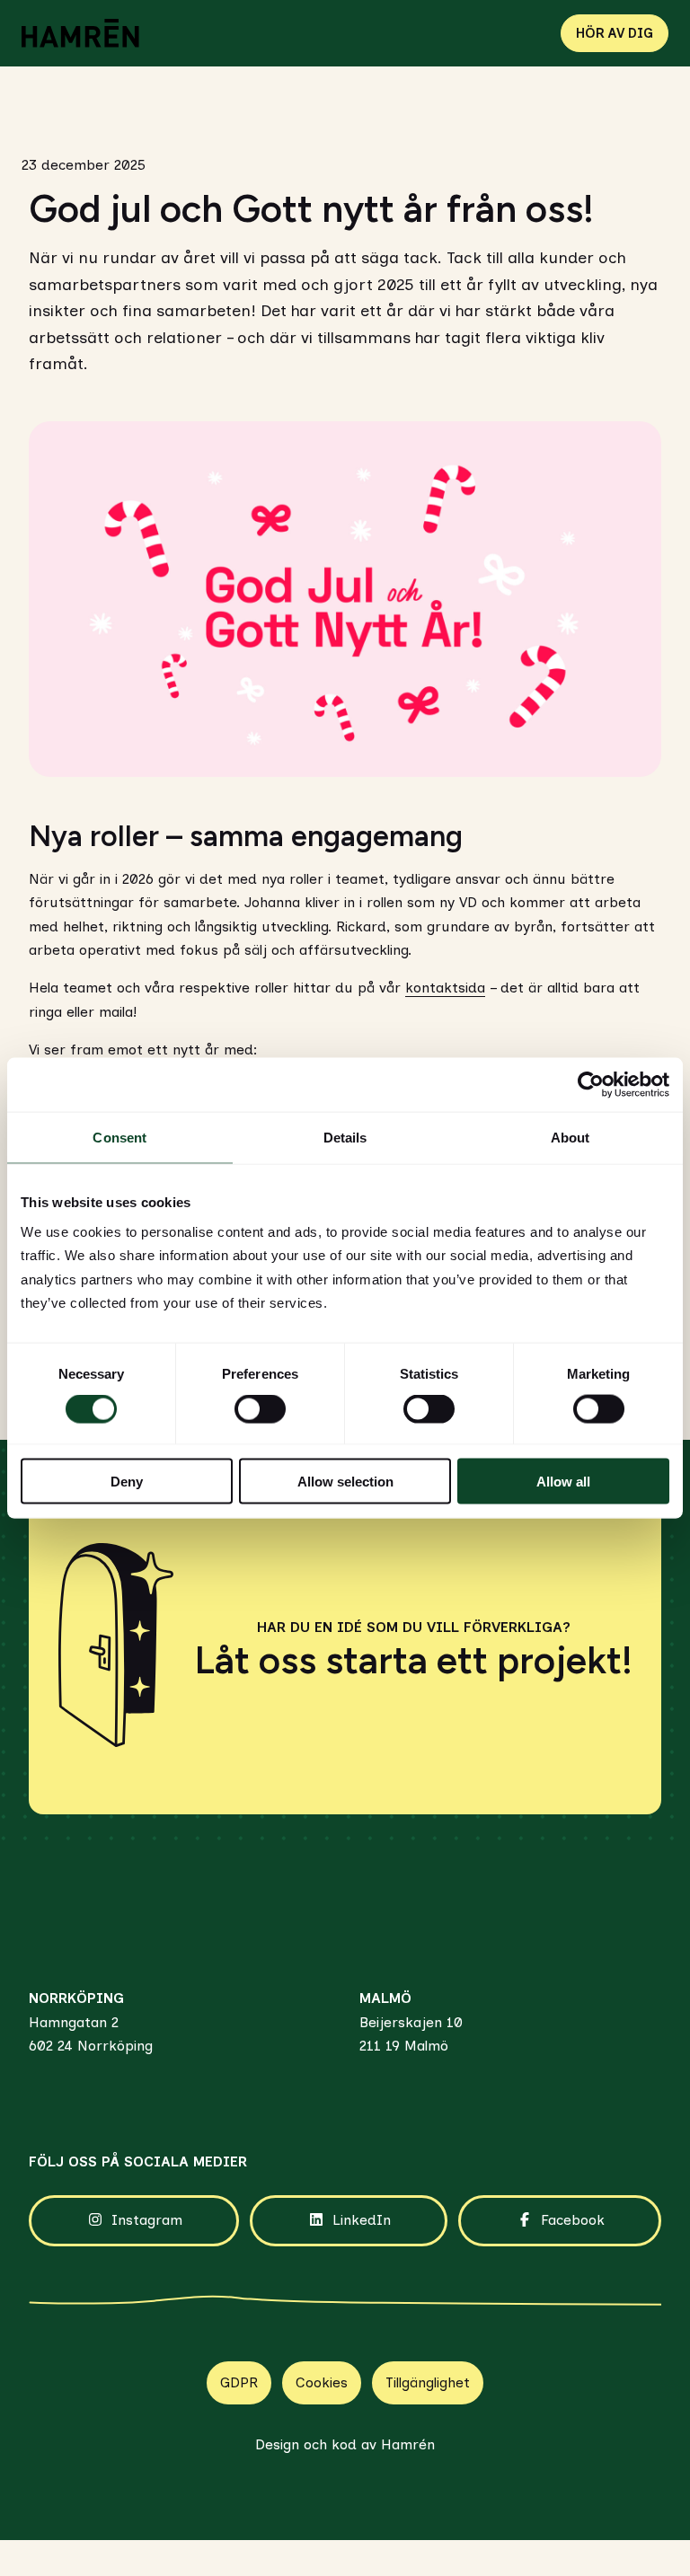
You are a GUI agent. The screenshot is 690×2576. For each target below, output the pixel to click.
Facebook (573, 2220)
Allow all (563, 1481)
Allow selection (345, 1481)
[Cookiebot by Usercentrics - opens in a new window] (591, 1085)
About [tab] (571, 1138)
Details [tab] (345, 1138)
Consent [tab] (119, 1138)
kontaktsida (445, 988)
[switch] (260, 1409)
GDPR (239, 2382)
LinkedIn (362, 2220)
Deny (127, 1481)
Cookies (322, 2382)
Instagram (147, 2220)
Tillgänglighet (428, 2382)
